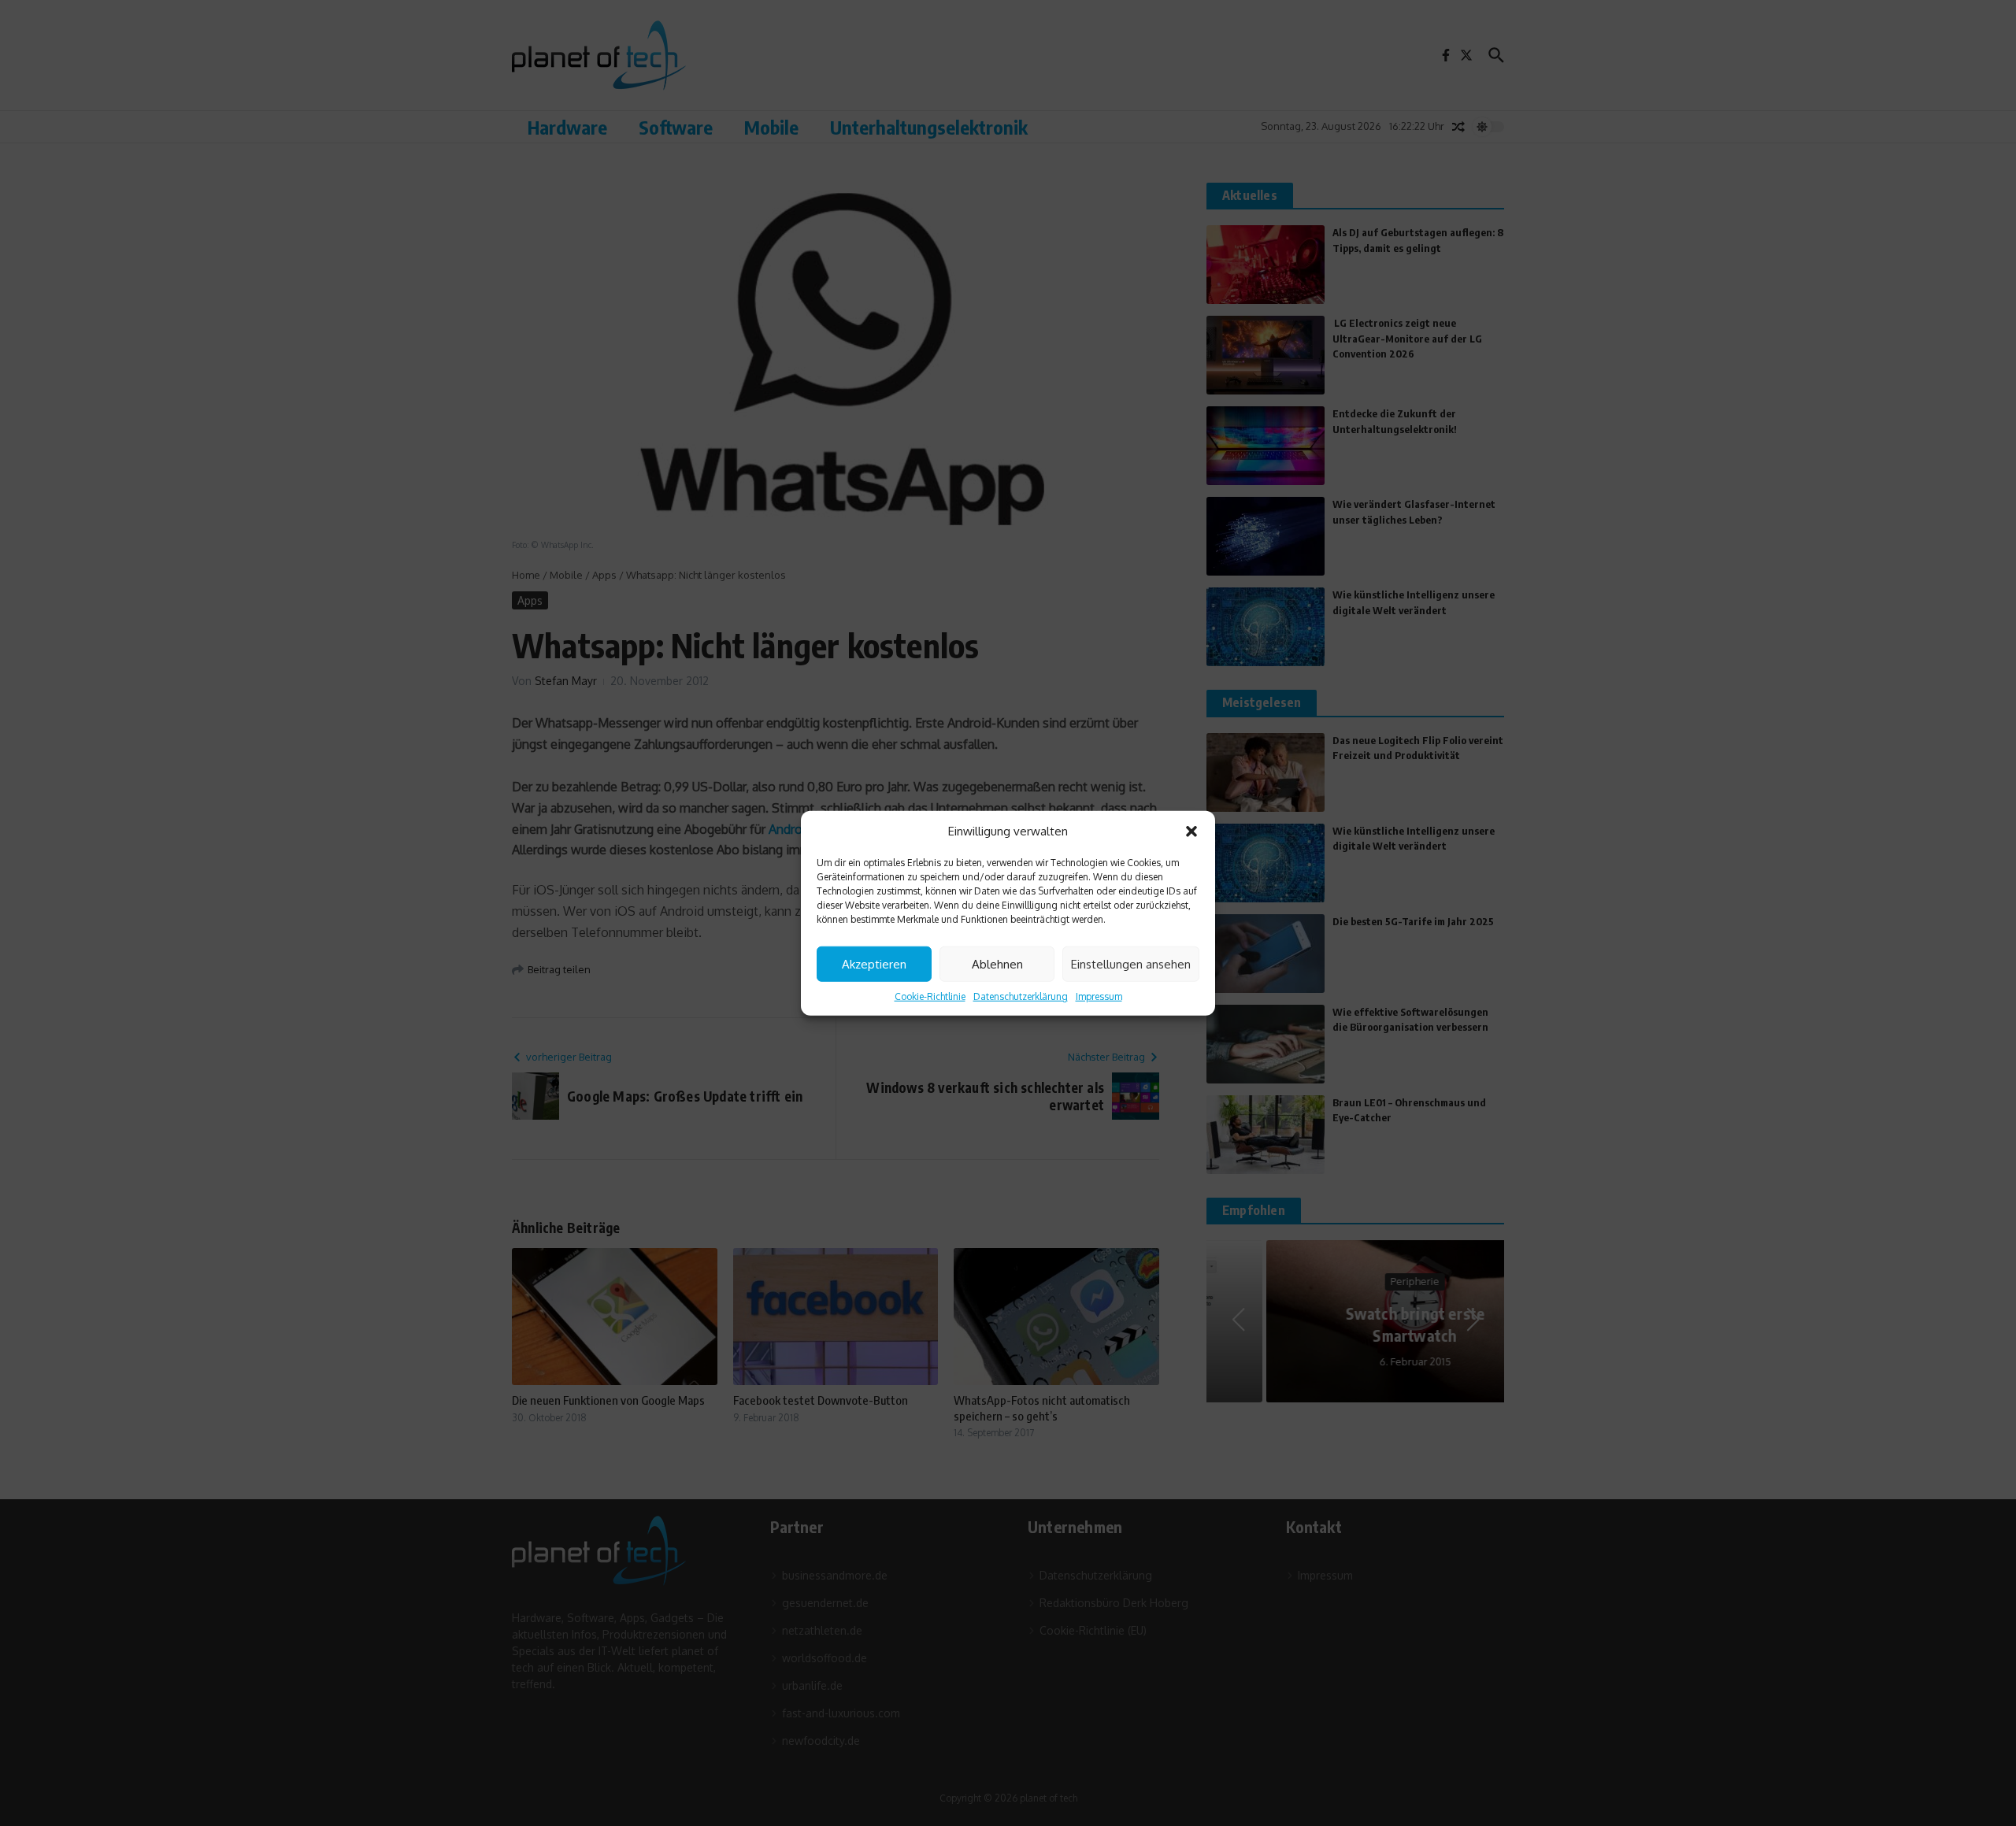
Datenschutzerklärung (1021, 996)
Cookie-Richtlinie (930, 996)
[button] (1191, 832)
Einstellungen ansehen (1131, 963)
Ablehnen (997, 963)
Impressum (1099, 996)
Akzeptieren (874, 963)
